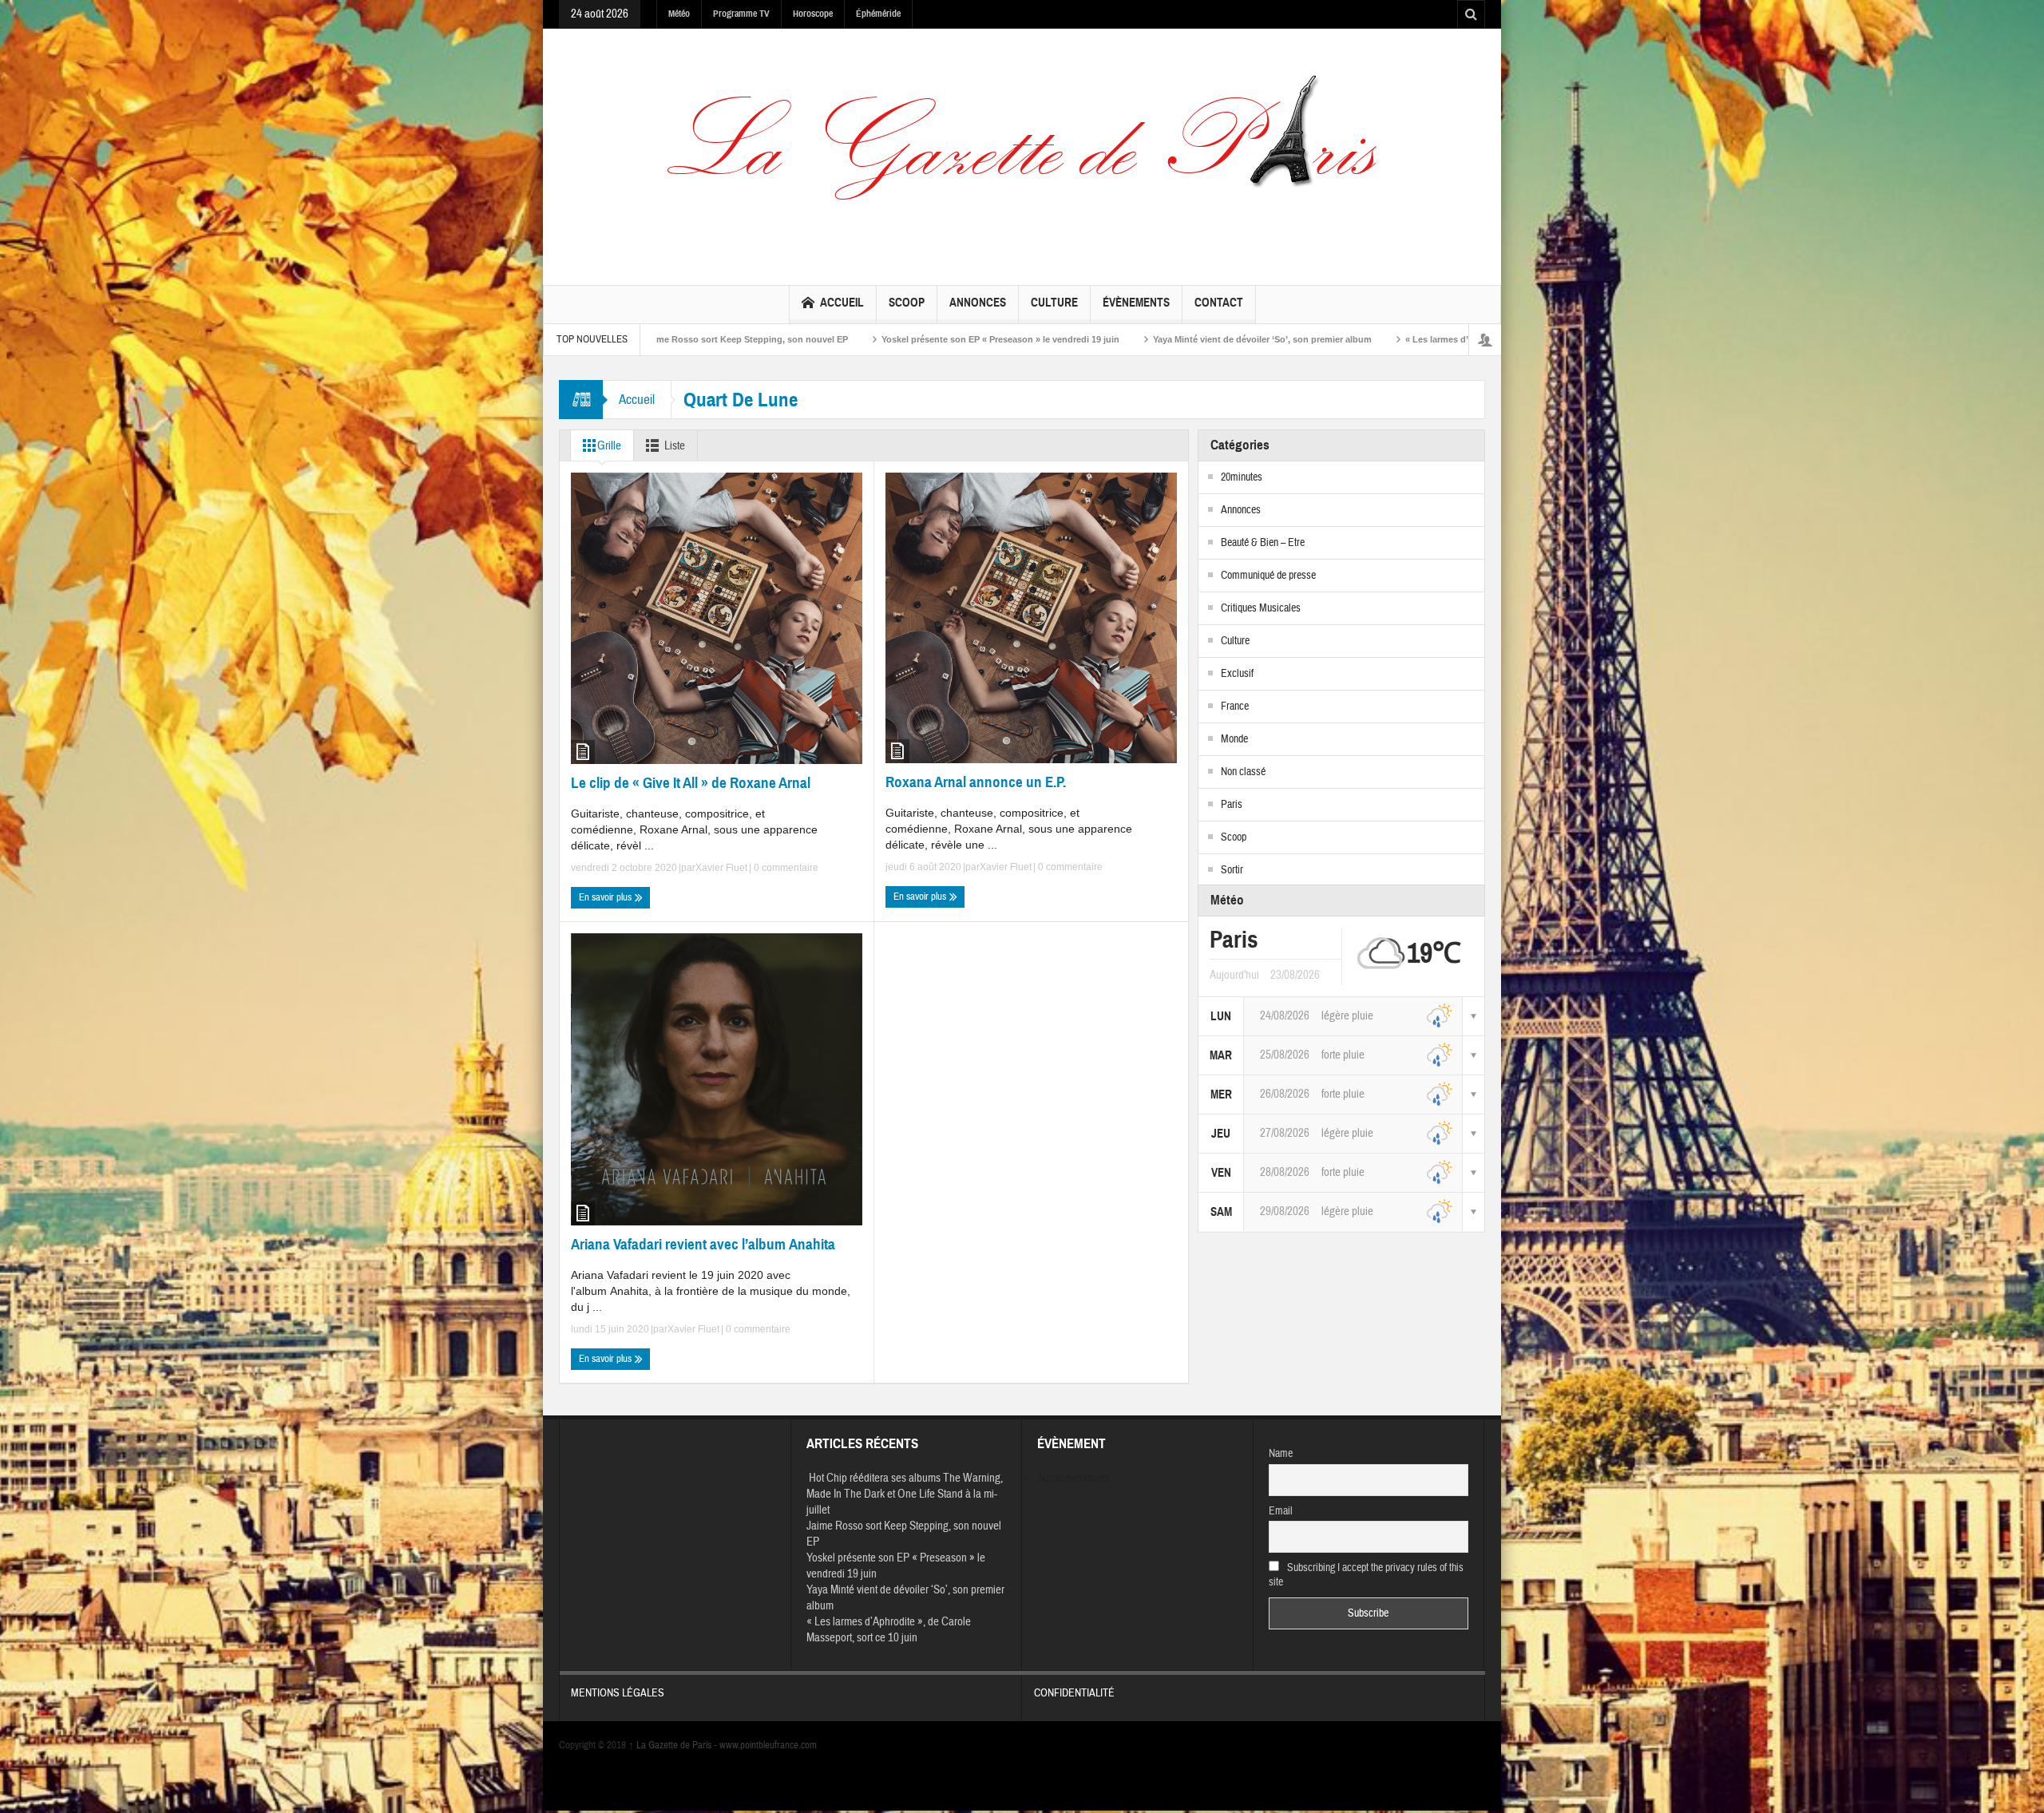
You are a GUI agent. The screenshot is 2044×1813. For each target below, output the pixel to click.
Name (1281, 1454)
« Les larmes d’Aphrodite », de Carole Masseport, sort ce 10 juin (1326, 339)
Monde (1234, 739)
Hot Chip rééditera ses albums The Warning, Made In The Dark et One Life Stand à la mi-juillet (905, 1494)
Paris (1232, 805)
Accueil (842, 303)
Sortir (1232, 870)
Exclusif (1237, 674)
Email (1281, 1511)
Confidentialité (1074, 1693)
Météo (679, 14)
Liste (675, 446)
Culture (1054, 303)
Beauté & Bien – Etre (1263, 543)
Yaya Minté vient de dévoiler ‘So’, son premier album (1049, 339)
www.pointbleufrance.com (768, 1745)
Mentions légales (618, 1693)
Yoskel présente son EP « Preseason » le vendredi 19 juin (787, 339)
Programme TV (741, 14)
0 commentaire (785, 868)
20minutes (1242, 477)
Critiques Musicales (1261, 608)
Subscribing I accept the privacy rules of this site (1367, 1575)
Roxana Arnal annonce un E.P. (976, 782)
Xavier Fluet (721, 868)
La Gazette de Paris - (674, 1745)
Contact (1219, 303)
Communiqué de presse (1268, 576)
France (1235, 707)
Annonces (978, 303)
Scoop (907, 303)
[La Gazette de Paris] (1022, 153)
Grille (609, 446)
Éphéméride (878, 14)
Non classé (1243, 772)
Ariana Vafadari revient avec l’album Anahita (703, 1244)
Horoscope (813, 14)
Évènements (1136, 303)
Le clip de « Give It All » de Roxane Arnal (691, 783)
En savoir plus (606, 897)
